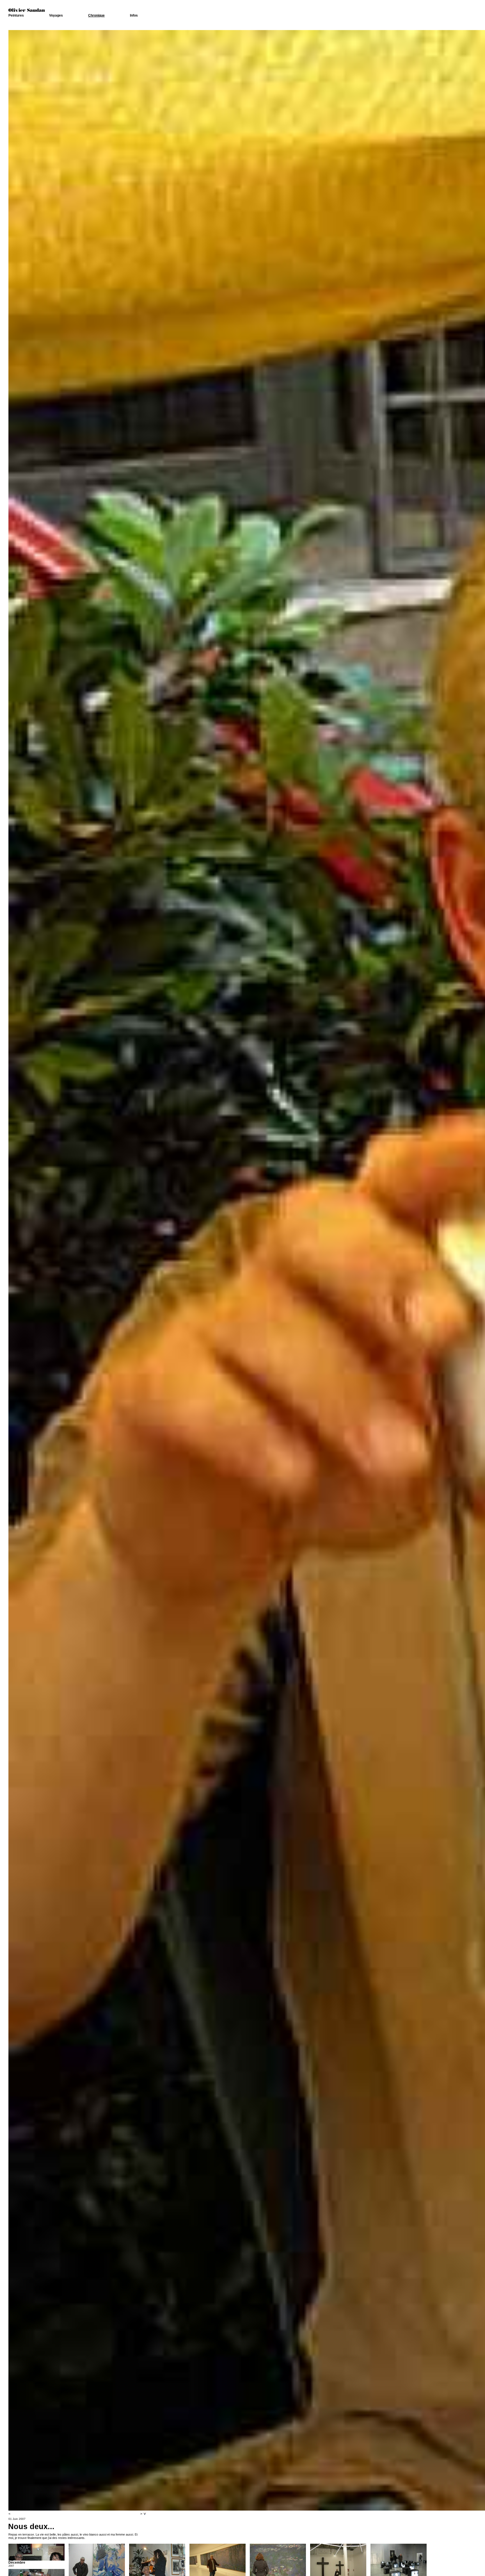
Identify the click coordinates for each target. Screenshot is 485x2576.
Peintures (16, 15)
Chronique (96, 15)
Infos (134, 15)
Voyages (56, 15)
